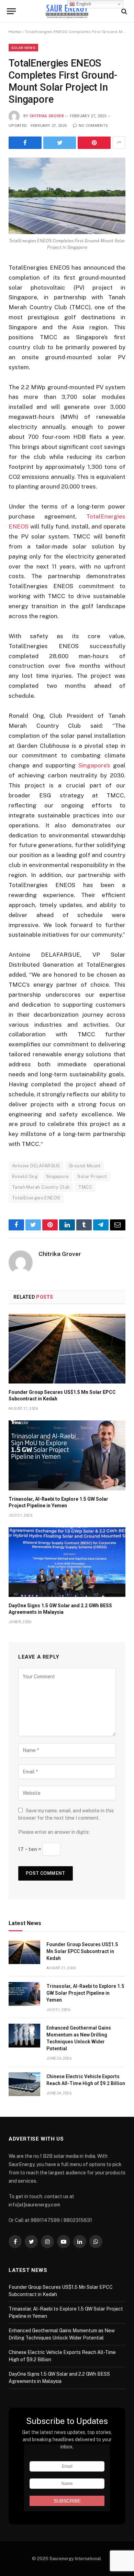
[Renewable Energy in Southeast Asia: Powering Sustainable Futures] (67, 11)
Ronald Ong (25, 1176)
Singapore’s (94, 765)
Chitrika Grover (47, 116)
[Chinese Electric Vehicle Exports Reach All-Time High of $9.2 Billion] (24, 2084)
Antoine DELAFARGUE (36, 1166)
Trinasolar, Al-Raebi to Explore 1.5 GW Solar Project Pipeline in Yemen (85, 1993)
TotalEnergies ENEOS (36, 1198)
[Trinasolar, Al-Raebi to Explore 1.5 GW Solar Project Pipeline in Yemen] (67, 1455)
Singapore (58, 1176)
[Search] (124, 11)
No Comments (93, 126)
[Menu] (11, 11)
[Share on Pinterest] (94, 143)
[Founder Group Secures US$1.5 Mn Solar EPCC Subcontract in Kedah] (67, 1349)
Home (15, 32)
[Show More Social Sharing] (119, 143)
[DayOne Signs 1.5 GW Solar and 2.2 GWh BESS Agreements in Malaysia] (67, 1562)
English (83, 4)
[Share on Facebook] (25, 143)
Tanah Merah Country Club (41, 1187)
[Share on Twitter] (60, 143)
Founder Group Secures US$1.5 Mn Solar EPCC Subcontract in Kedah (82, 1951)
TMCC (85, 1187)
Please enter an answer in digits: (54, 1832)
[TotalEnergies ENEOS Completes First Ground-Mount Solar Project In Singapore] (67, 196)
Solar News (23, 48)
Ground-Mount (85, 1166)
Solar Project (92, 1176)
